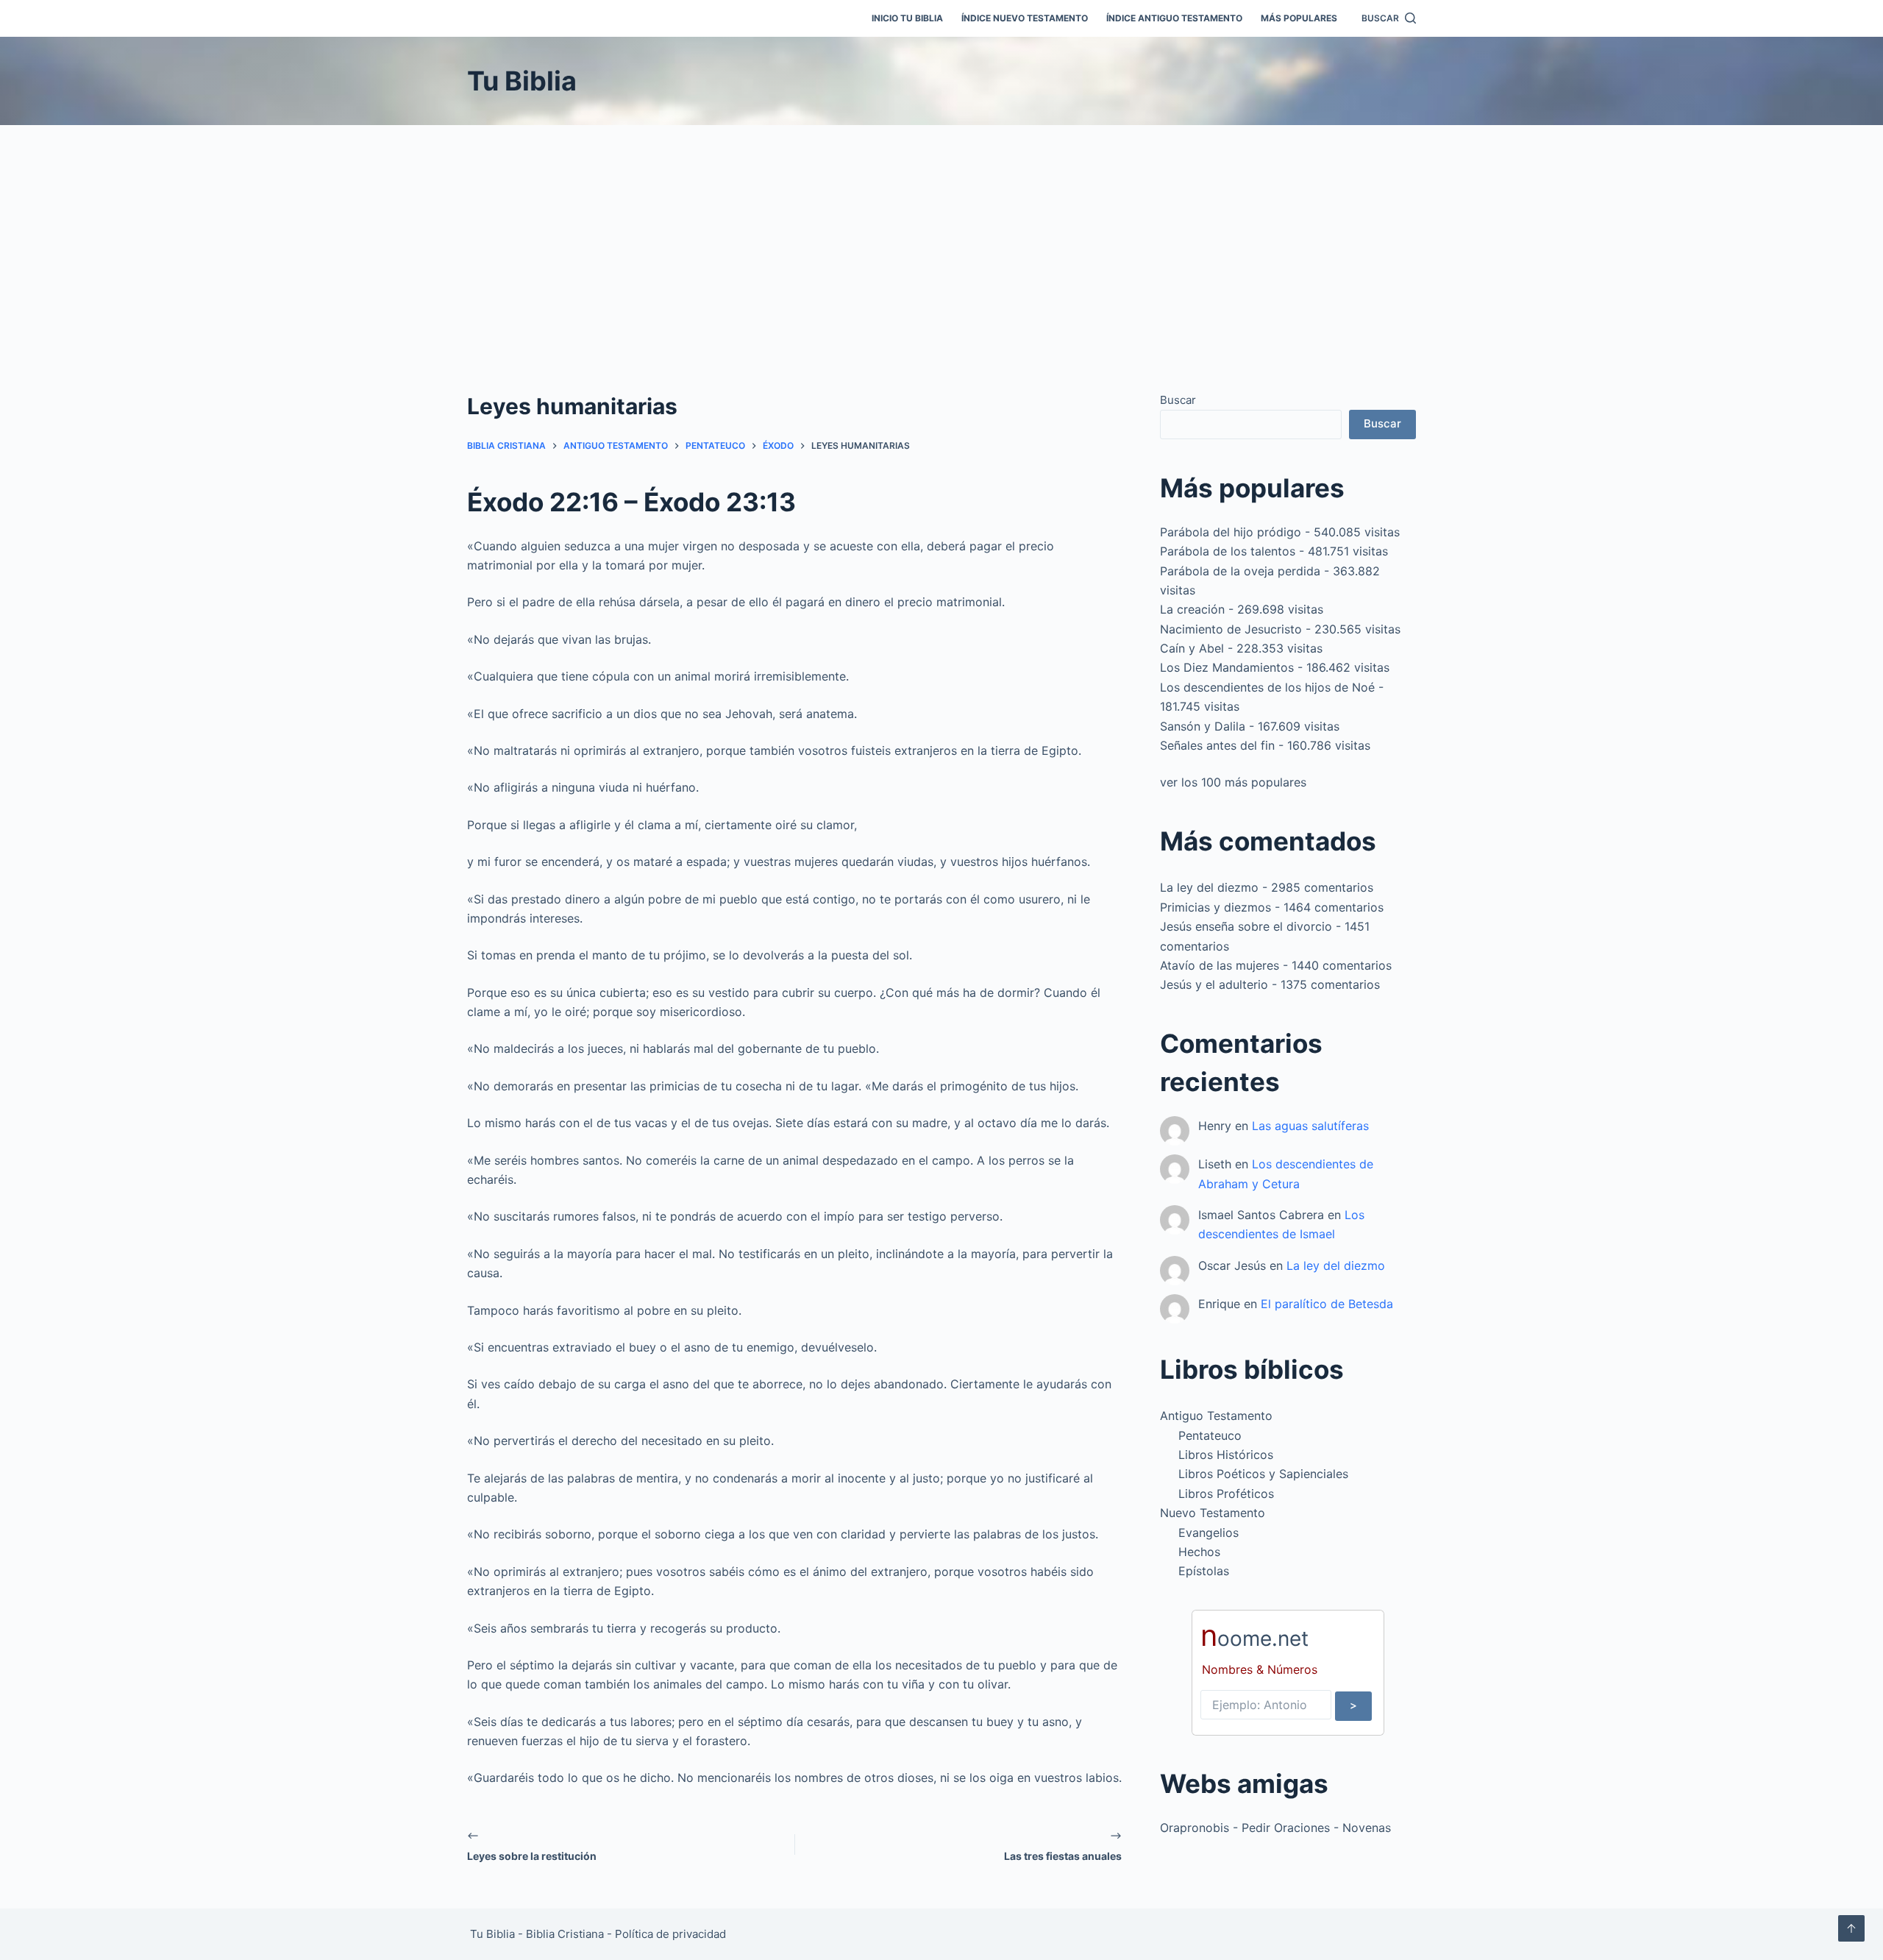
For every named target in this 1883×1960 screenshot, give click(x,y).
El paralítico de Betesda (1327, 1304)
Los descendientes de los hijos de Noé (1267, 687)
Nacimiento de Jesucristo (1231, 629)
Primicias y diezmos (1215, 907)
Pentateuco (1210, 1435)
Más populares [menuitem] (1299, 18)
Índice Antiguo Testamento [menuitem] (1174, 18)
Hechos (1199, 1552)
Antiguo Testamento (1216, 1416)
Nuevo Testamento (1213, 1513)
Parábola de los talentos (1228, 551)
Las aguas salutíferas (1310, 1126)
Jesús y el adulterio (1214, 984)
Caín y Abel (1192, 648)
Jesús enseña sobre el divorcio (1246, 926)
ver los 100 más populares (1233, 782)
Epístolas (1204, 1571)
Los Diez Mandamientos (1227, 667)
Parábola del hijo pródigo (1231, 532)
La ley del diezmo (1209, 887)
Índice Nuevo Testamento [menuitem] (1025, 18)
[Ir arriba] (1851, 1928)
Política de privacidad (670, 1934)
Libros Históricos (1226, 1455)
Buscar (1178, 400)
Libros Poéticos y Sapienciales (1263, 1474)
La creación (1192, 609)
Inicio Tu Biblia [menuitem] (907, 18)
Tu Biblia (522, 81)
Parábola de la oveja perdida (1240, 571)
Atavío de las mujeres (1220, 965)
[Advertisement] (941, 235)
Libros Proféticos (1226, 1494)
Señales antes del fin (1217, 745)
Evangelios (1209, 1533)
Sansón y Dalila (1203, 726)
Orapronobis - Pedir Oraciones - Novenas (1275, 1828)
